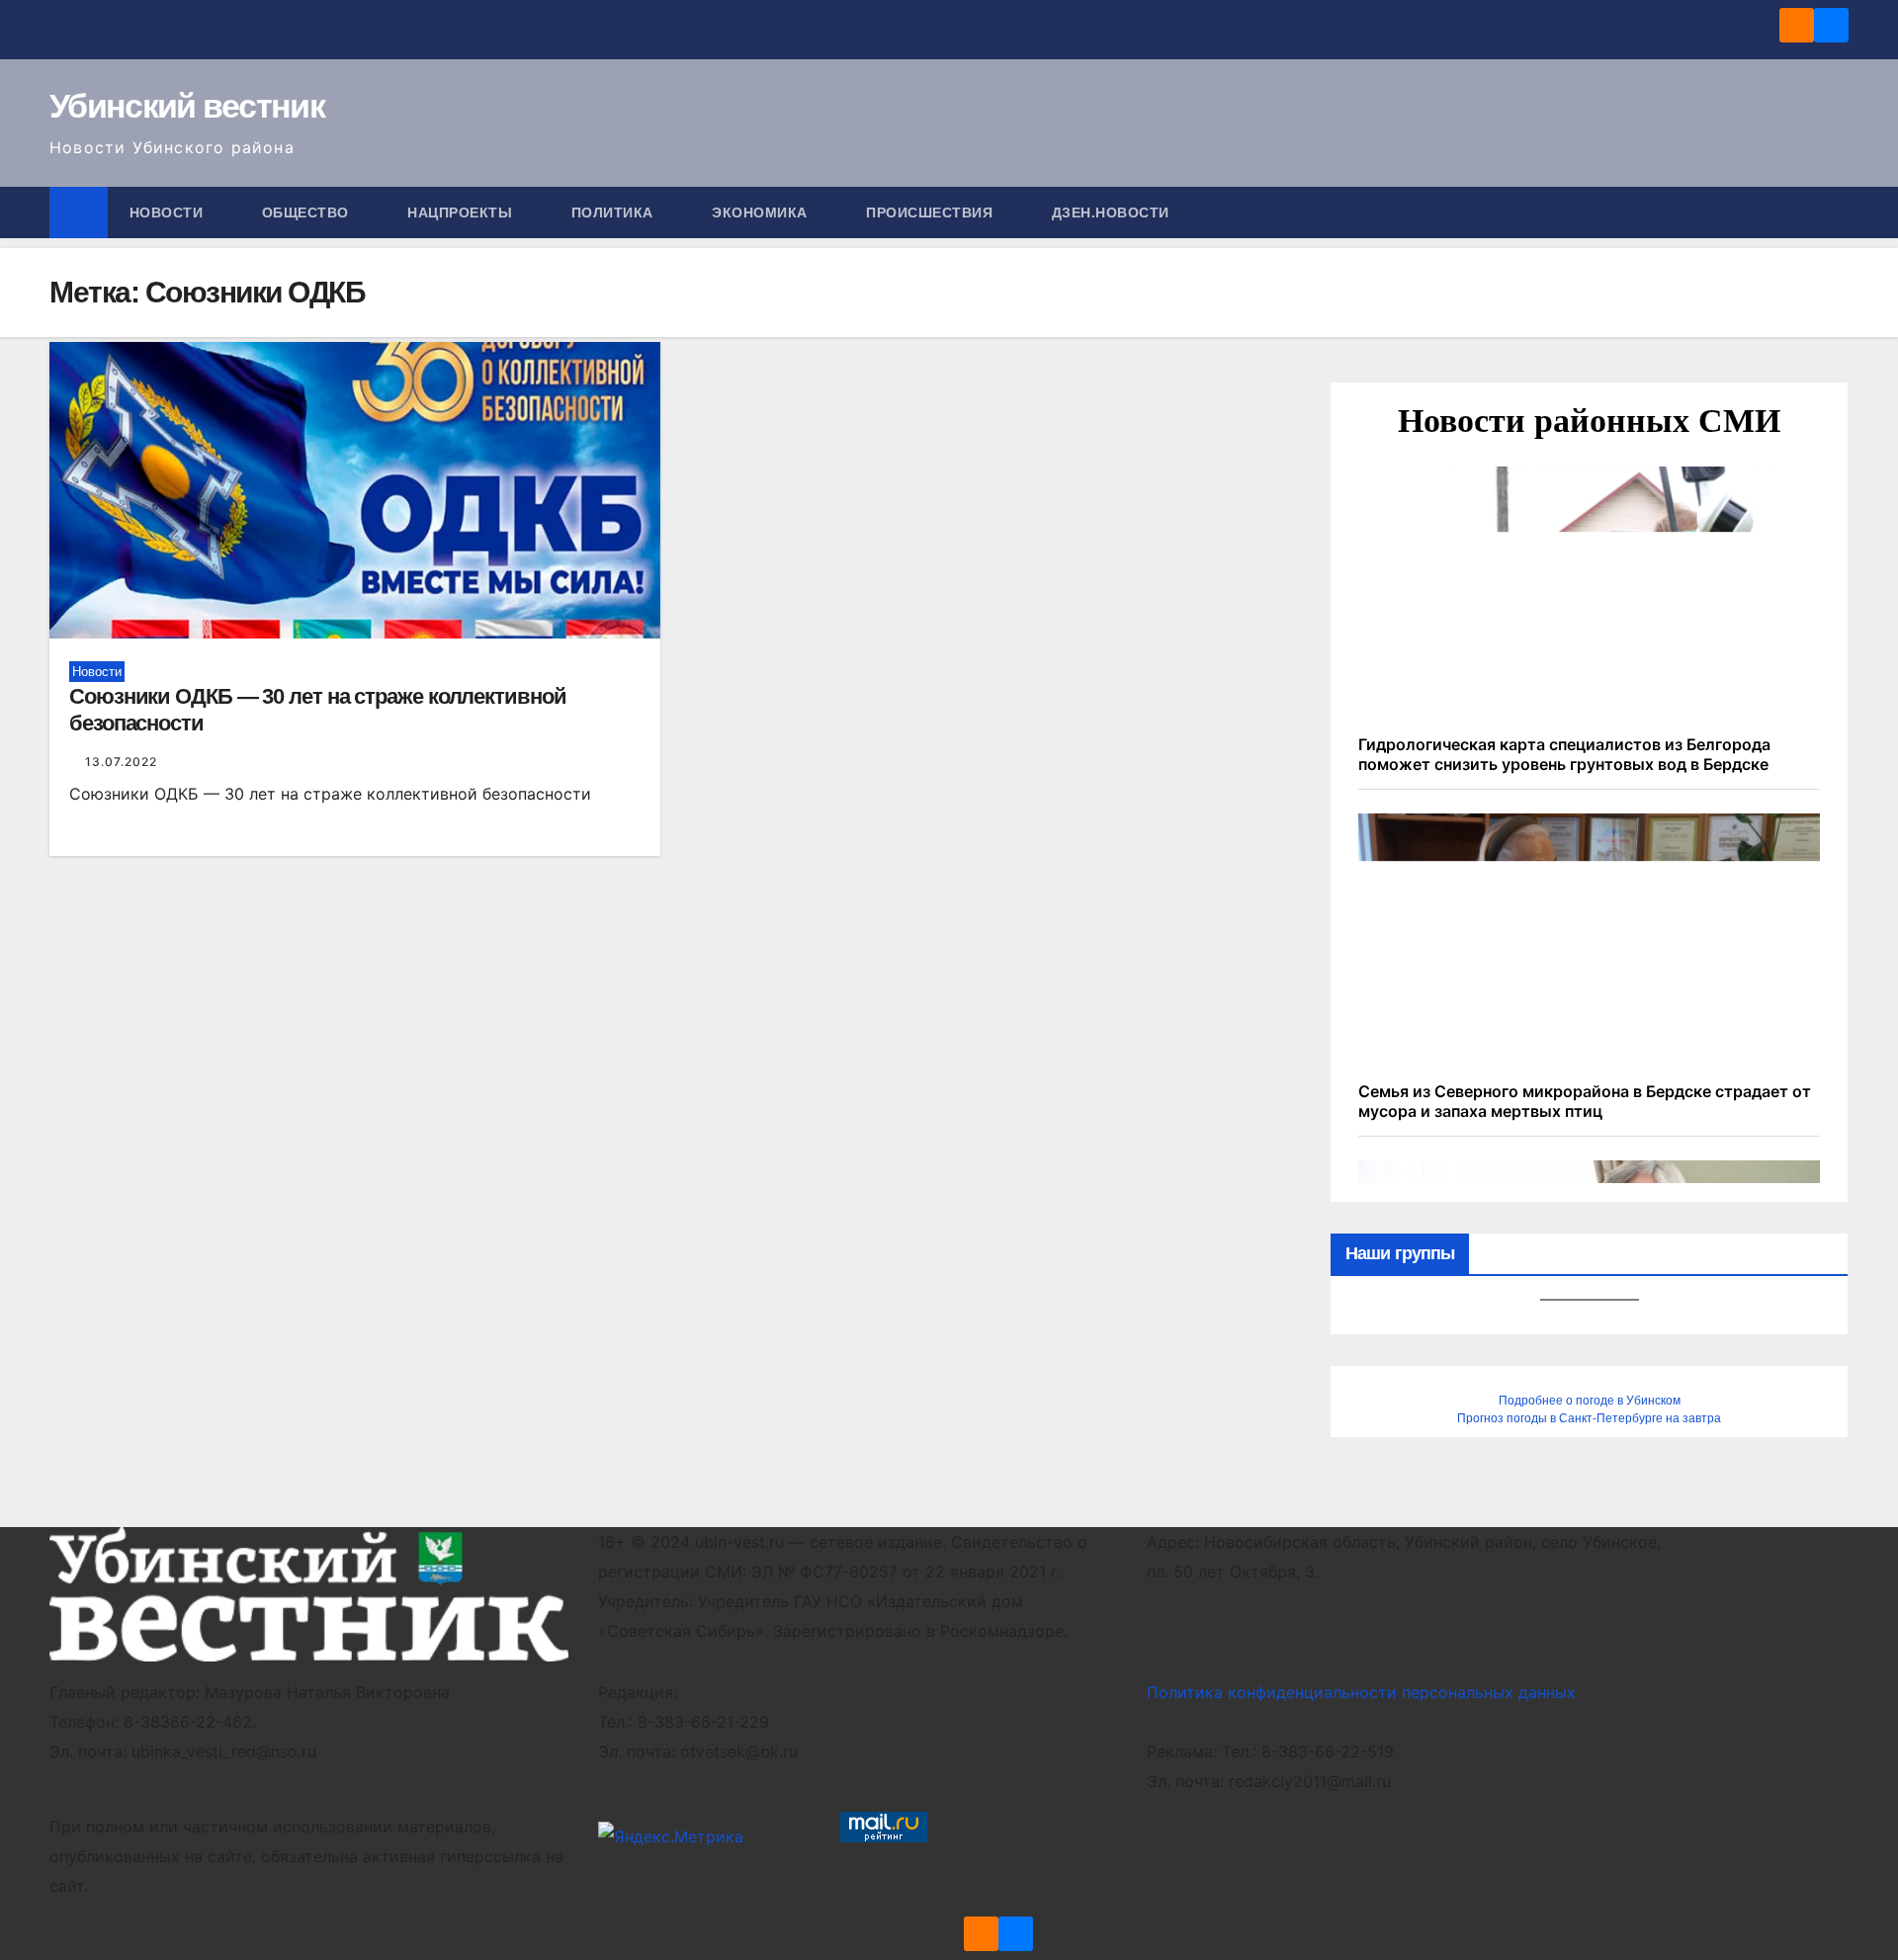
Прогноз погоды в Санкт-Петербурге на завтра (1589, 1418)
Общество (308, 213)
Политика (615, 213)
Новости (169, 213)
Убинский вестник (187, 106)
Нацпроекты (462, 213)
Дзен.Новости (1111, 213)
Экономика (762, 213)
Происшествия (932, 213)
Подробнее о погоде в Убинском (1590, 1401)
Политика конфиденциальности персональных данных (1361, 1692)
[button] (1835, 213)
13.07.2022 (121, 762)
